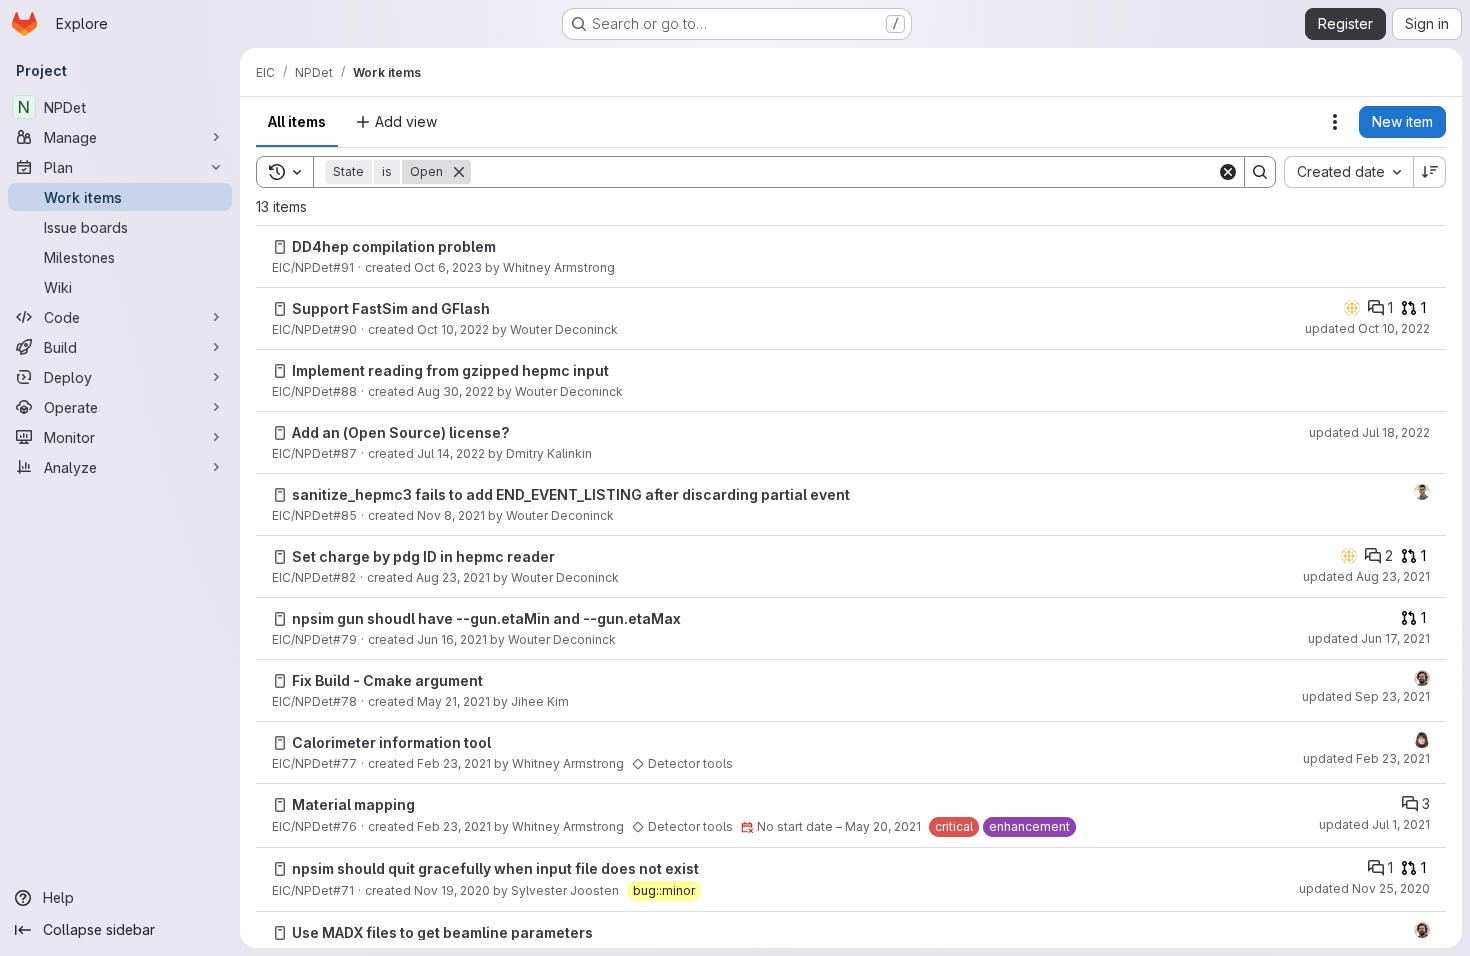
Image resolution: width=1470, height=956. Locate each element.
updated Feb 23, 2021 (1366, 758)
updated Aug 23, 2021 (1366, 576)
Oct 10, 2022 (453, 329)
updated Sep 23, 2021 (1366, 696)
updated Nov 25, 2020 (1364, 888)
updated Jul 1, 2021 (1374, 824)
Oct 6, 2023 (448, 267)
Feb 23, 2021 (454, 763)
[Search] (1260, 172)
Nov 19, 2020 (452, 890)
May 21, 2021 (453, 701)
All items (297, 121)
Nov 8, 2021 (451, 515)
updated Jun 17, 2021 (1369, 638)
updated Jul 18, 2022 (1369, 432)
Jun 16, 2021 (452, 639)
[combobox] (1348, 172)
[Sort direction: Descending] (1430, 172)
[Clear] (1228, 172)
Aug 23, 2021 (453, 577)
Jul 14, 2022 (451, 453)
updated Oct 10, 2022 (1367, 328)
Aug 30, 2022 (455, 391)
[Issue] (280, 247)
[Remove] (459, 172)
